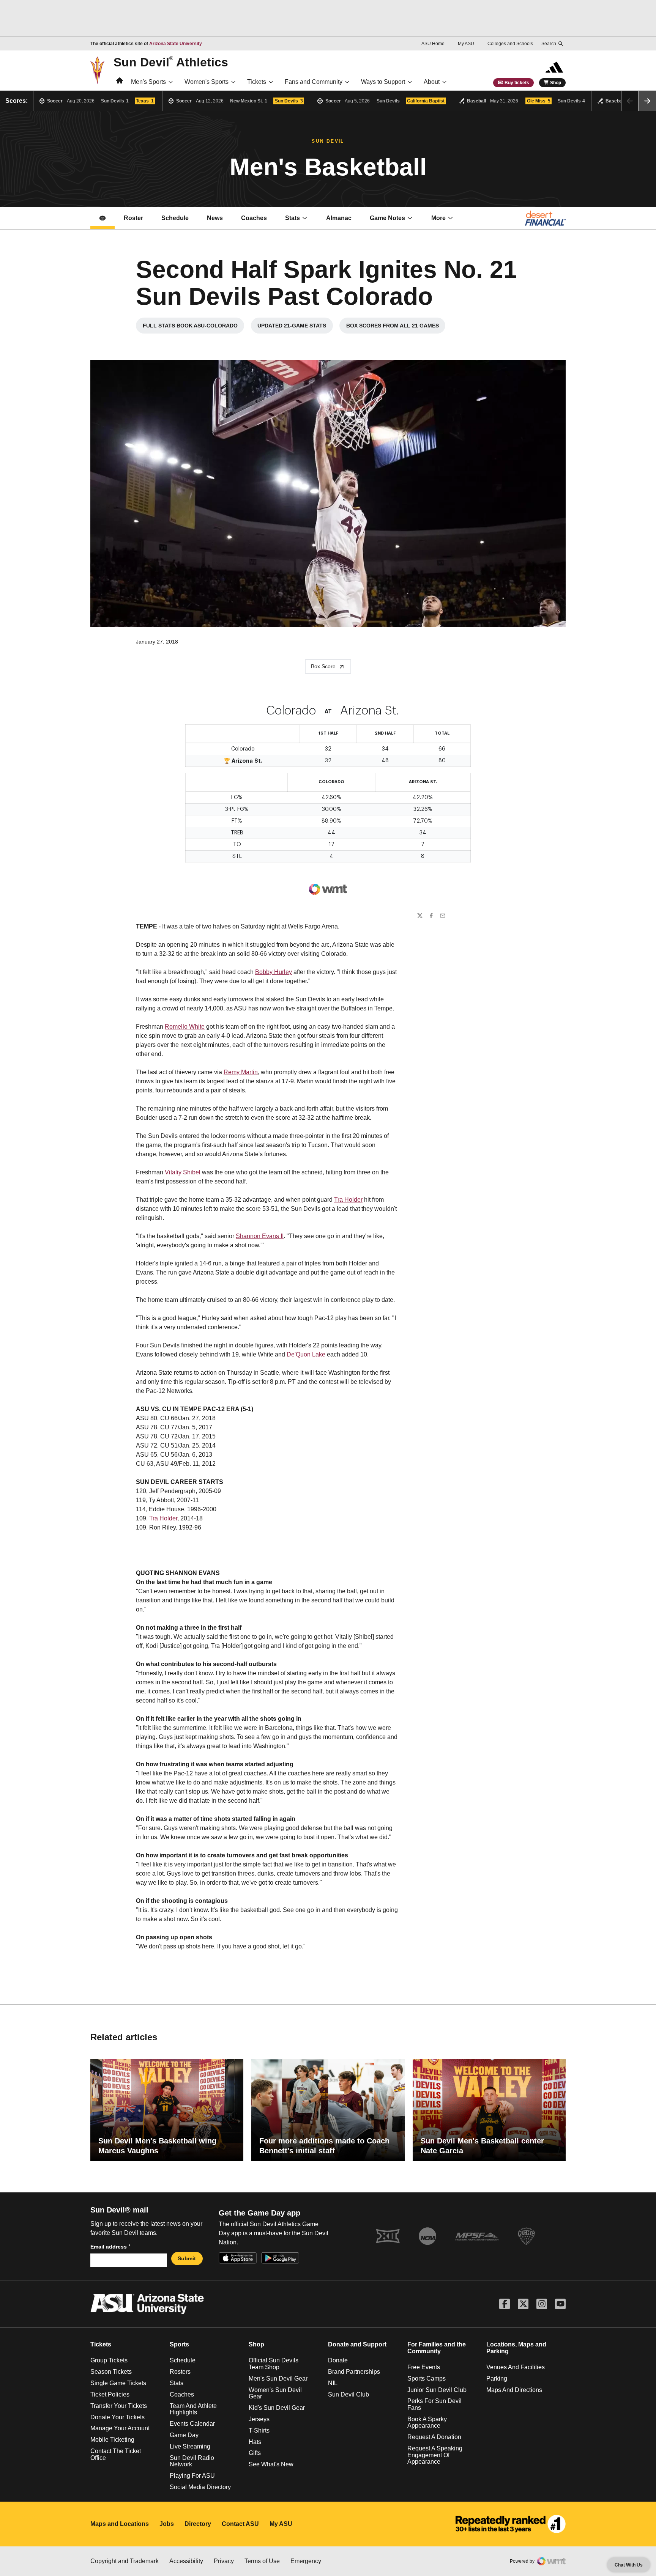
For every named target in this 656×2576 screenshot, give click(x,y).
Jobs (167, 2524)
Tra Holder (348, 1200)
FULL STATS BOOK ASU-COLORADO (193, 327)
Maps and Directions (514, 2390)
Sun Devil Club (348, 2394)
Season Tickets (111, 2372)
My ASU (466, 44)
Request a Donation (434, 2437)
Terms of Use (262, 2561)
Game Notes (396, 220)
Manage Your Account (120, 2428)
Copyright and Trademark (125, 2561)
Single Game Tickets (118, 2383)
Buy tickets (517, 83)
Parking (497, 2379)
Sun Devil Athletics (171, 62)
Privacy (224, 2561)
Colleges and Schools (510, 44)
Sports (179, 2344)
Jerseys (259, 2419)
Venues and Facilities (516, 2367)
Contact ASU (240, 2524)
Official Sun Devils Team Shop (274, 2364)
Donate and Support (357, 2344)
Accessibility (186, 2561)
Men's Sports (148, 82)
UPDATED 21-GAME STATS (295, 327)
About (432, 82)
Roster (133, 218)
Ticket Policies (110, 2394)
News (215, 218)
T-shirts (259, 2430)
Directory (198, 2524)
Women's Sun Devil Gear (275, 2393)
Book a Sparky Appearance (427, 2423)
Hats (255, 2442)
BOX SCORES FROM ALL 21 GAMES (396, 327)
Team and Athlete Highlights (193, 2409)
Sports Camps (427, 2379)
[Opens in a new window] (511, 2524)
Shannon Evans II (260, 1236)
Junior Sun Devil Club (437, 2390)
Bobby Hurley (274, 972)
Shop (556, 83)
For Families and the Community (437, 2348)
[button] (647, 101)
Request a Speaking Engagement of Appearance (435, 2455)
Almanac (339, 218)
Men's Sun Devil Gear (278, 2379)
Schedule (175, 218)
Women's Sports (207, 82)
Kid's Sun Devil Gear (277, 2408)
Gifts (255, 2453)
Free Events (424, 2367)
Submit (187, 2258)
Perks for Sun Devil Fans (434, 2404)
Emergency (306, 2561)
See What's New (271, 2464)
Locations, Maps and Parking (516, 2348)
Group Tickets (109, 2360)
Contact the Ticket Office (116, 2454)
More (438, 218)
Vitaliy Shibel (183, 1172)
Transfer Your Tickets (119, 2406)
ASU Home (433, 44)
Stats (293, 218)
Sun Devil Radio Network (192, 2461)
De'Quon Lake (306, 1354)
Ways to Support (383, 82)
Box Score (323, 666)
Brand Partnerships (354, 2372)
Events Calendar (192, 2424)
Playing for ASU (192, 2476)
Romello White (185, 1027)
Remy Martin (241, 1072)
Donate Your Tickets (117, 2417)
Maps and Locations (120, 2524)
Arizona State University (176, 44)
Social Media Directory (200, 2487)
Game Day (184, 2435)
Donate (338, 2360)
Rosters (180, 2372)
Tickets (257, 82)
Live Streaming (190, 2446)
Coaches (258, 220)
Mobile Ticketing (112, 2440)
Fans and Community (314, 82)
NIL (333, 2383)
